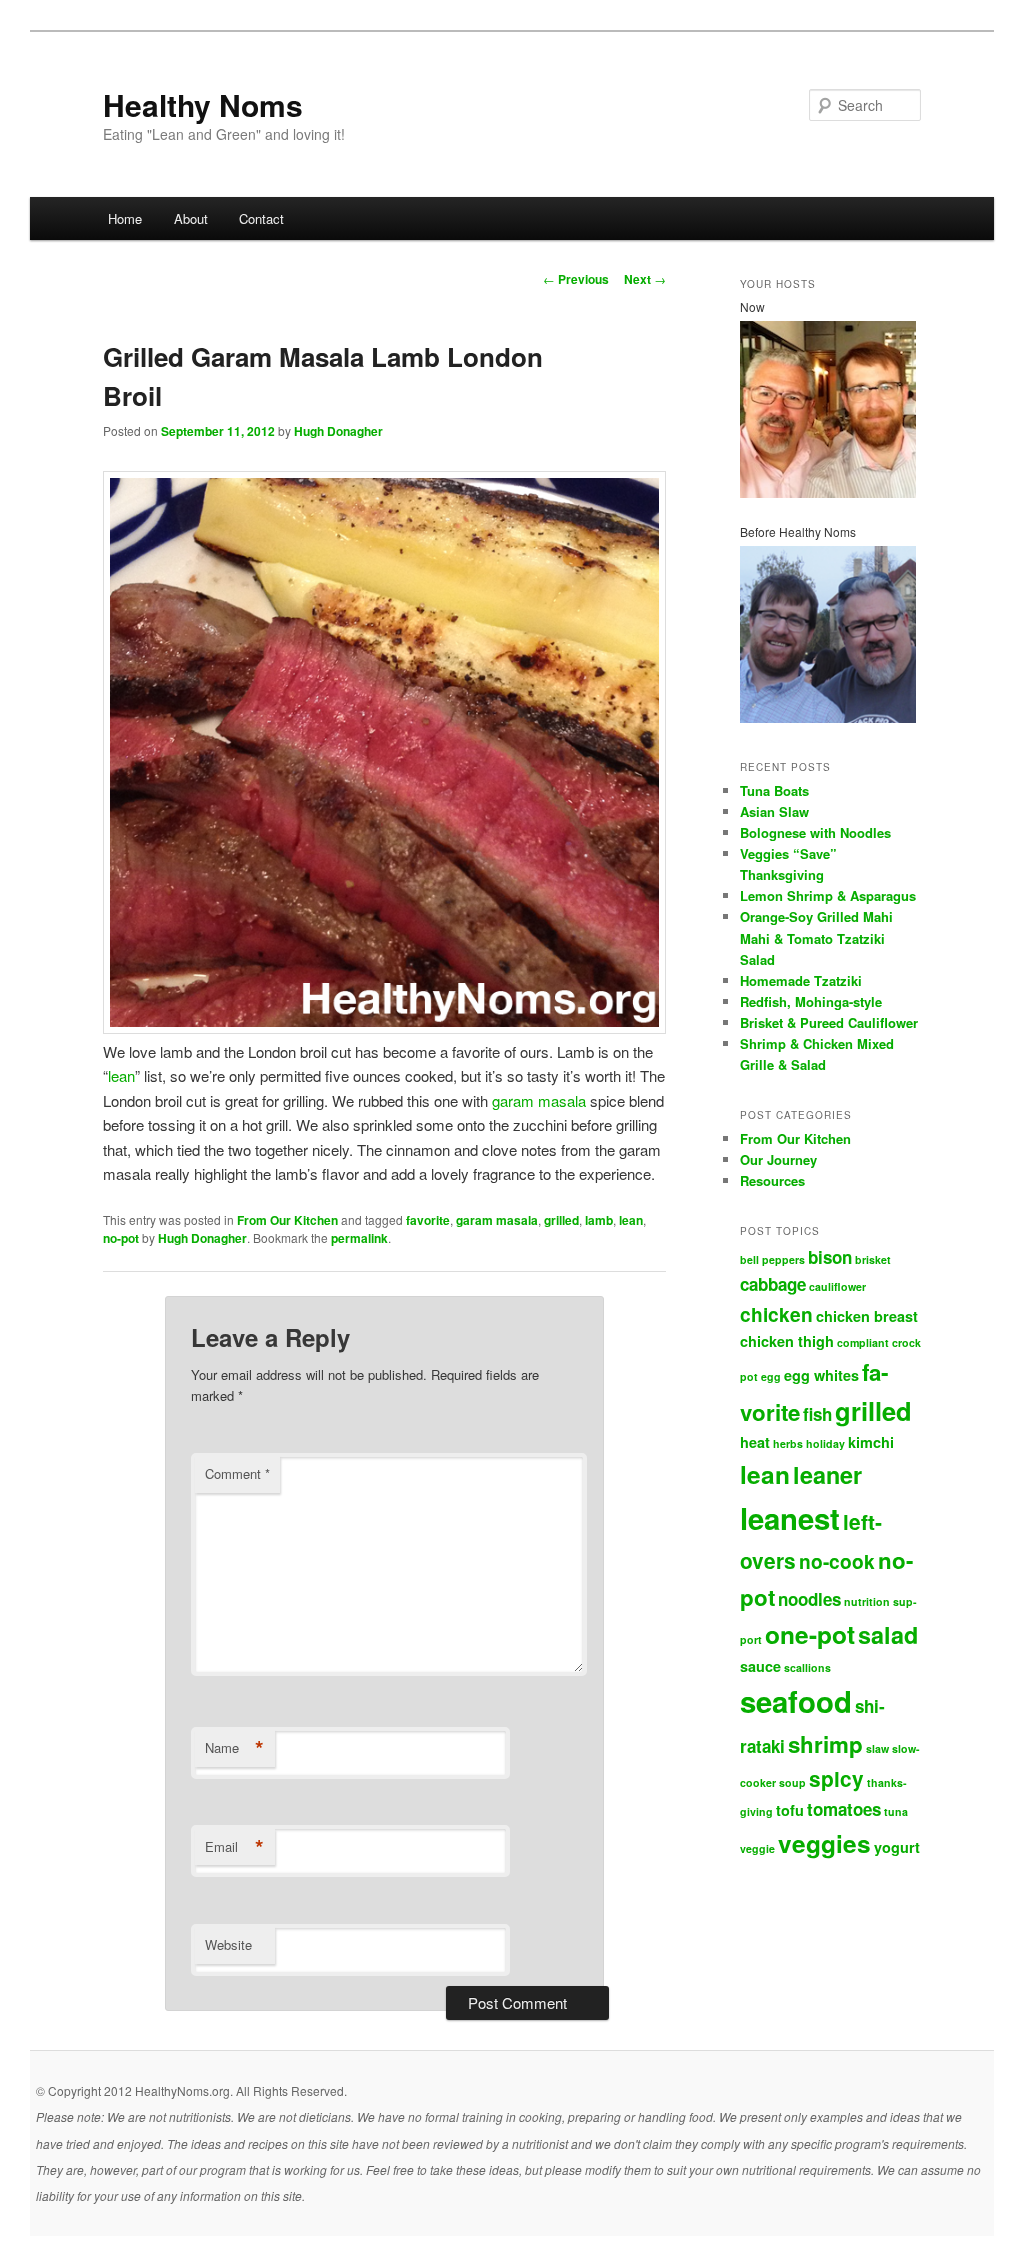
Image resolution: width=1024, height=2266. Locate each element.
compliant (863, 1342)
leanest (790, 1518)
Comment (237, 1473)
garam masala (539, 1100)
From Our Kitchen (287, 1220)
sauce (760, 1666)
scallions (807, 1667)
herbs (788, 1443)
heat (755, 1442)
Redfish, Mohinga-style (811, 1001)
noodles (809, 1599)
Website (228, 1944)
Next (645, 279)
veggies (824, 1843)
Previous (576, 279)
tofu (790, 1810)
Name (234, 1748)
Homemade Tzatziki (801, 980)
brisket (873, 1259)
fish (817, 1414)
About (191, 218)
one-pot (810, 1634)
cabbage (773, 1284)
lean (121, 1075)
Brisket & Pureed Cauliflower (829, 1022)
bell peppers (772, 1259)
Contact (261, 218)
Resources (772, 1180)
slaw (877, 1748)
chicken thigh (787, 1341)
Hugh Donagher (338, 431)
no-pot (121, 1238)
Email (234, 1847)
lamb (599, 1220)
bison (830, 1257)
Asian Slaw (774, 811)
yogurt (897, 1847)
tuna (896, 1811)
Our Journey (778, 1159)
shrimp (825, 1744)
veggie (757, 1848)
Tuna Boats (774, 790)
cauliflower (837, 1286)
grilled (561, 1220)
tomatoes (844, 1809)
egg (771, 1376)
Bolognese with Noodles (815, 832)
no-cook (837, 1561)
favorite (428, 1220)
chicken (776, 1314)
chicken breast (867, 1316)
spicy (836, 1778)
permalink (359, 1238)
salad (888, 1634)
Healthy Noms (203, 104)
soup (792, 1782)
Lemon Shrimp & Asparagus (828, 895)
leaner (827, 1474)
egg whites (821, 1375)
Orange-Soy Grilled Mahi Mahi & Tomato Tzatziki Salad (816, 937)
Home (125, 218)
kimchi (871, 1442)
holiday (825, 1443)
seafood (796, 1701)
